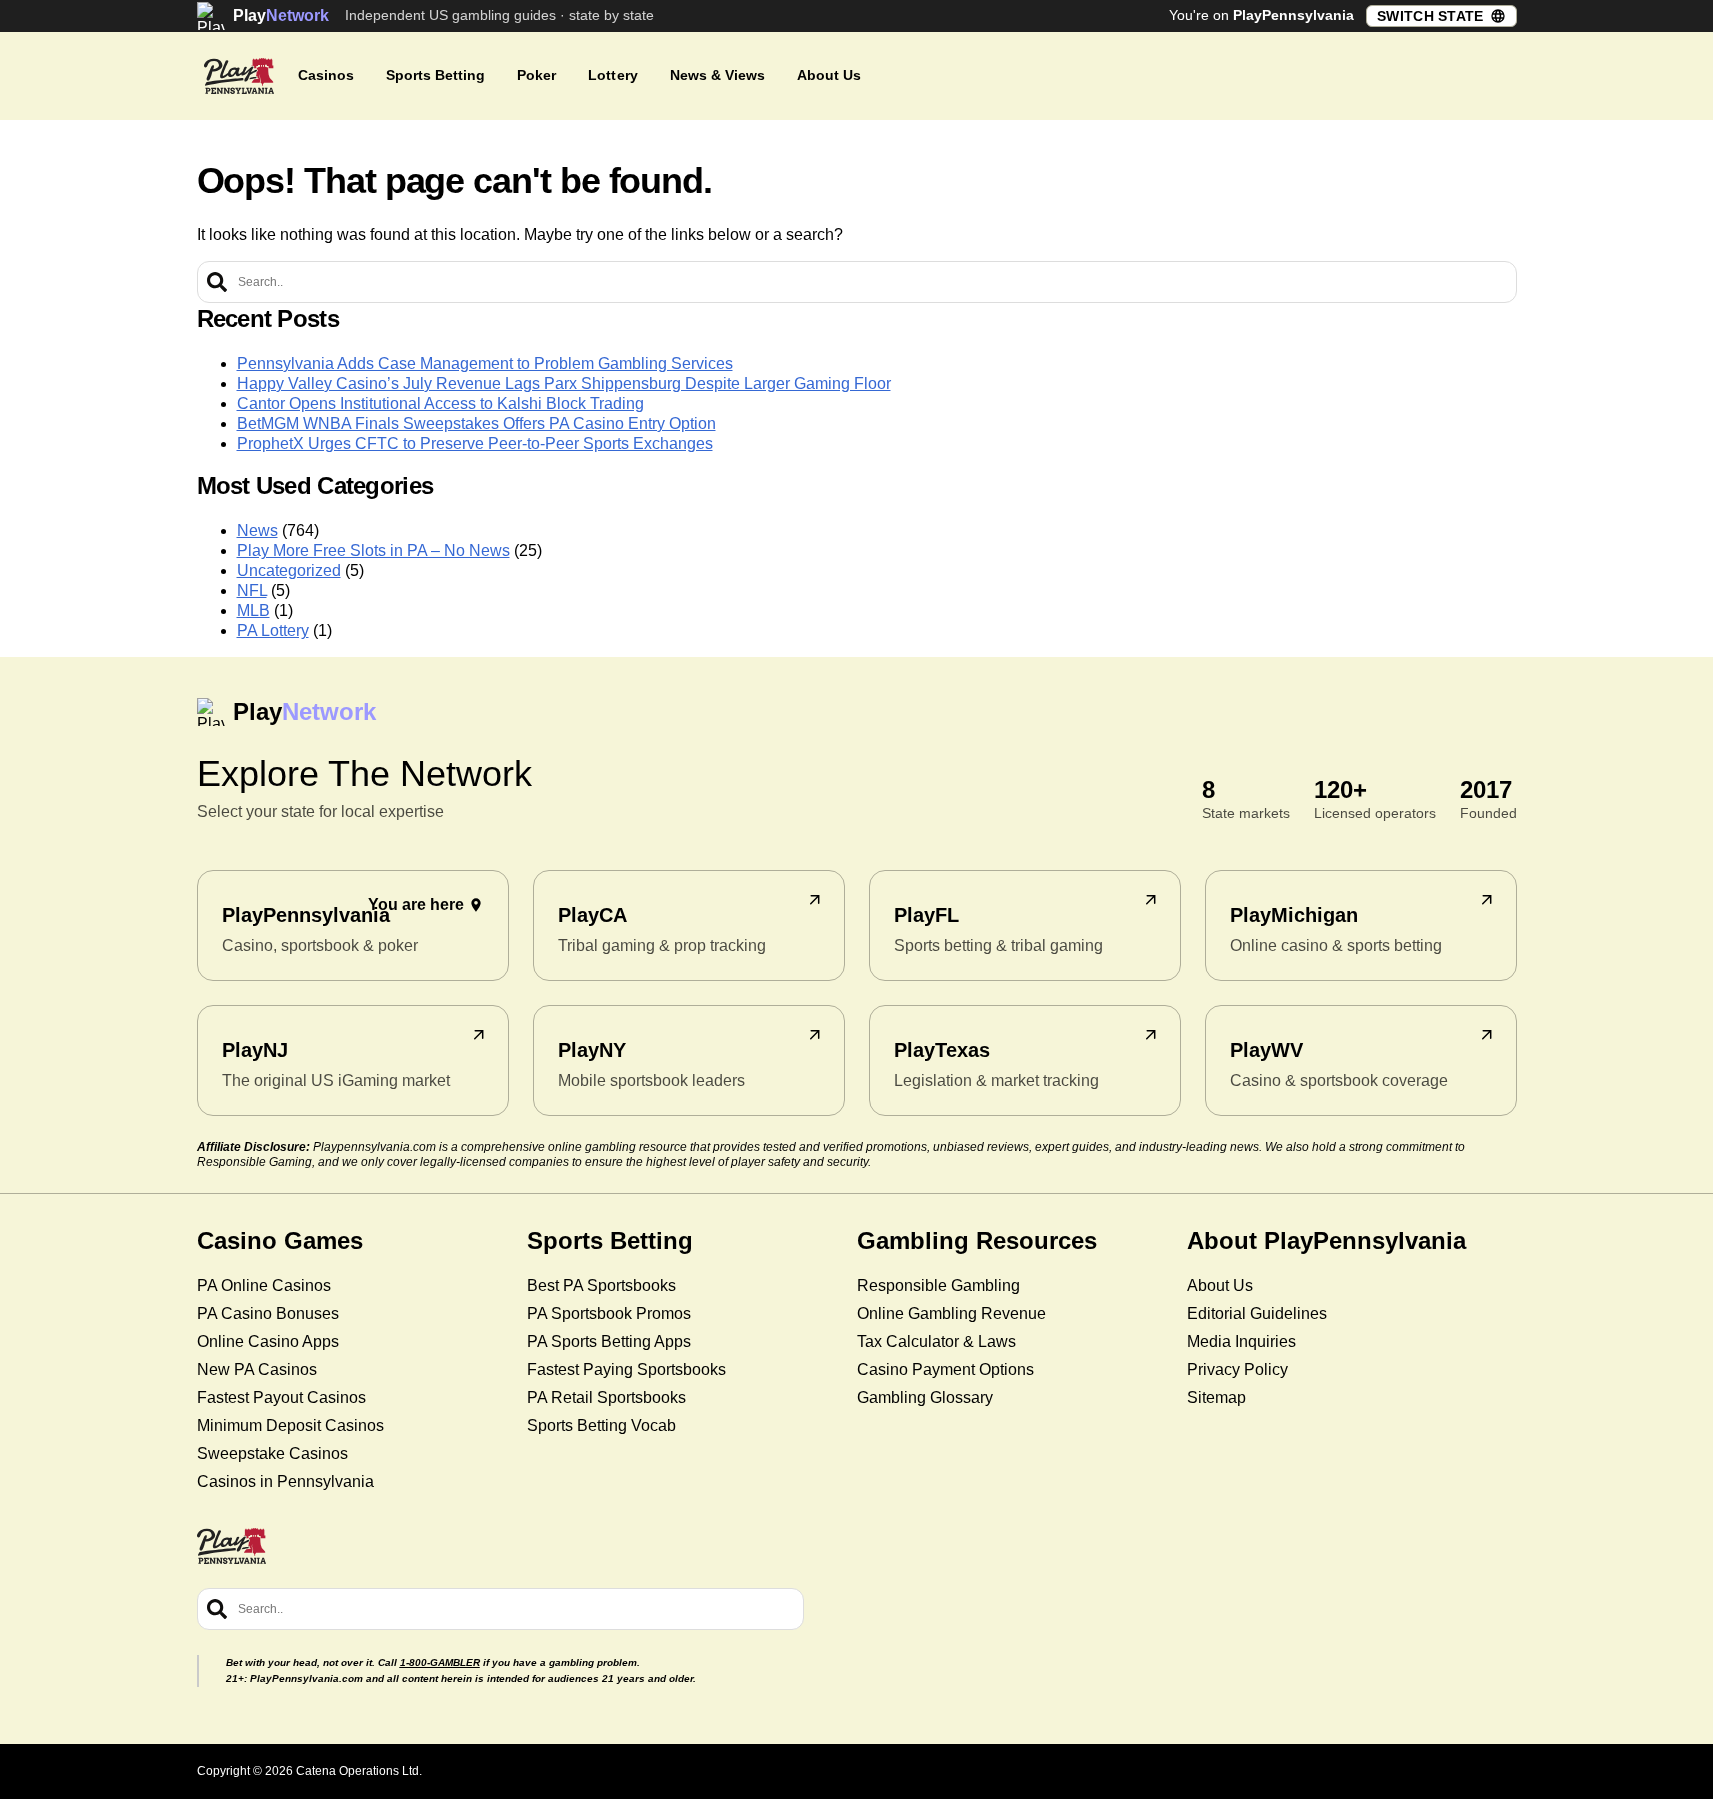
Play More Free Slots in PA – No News (373, 550)
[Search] (217, 282)
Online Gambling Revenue (951, 1313)
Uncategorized (289, 570)
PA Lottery (273, 630)
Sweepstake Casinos (272, 1453)
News (257, 530)
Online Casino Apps (268, 1341)
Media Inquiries (1241, 1341)
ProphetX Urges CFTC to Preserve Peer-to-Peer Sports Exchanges (475, 443)
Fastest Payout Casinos (281, 1397)
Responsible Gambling (938, 1285)
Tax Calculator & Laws (936, 1341)
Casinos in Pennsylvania (285, 1481)
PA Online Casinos (264, 1285)
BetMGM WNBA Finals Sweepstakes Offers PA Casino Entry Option (476, 423)
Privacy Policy (1237, 1369)
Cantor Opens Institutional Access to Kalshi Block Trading (440, 403)
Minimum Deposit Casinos (290, 1425)
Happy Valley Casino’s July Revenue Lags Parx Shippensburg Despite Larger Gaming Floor (564, 383)
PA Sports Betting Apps (609, 1341)
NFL (252, 590)
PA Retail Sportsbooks (606, 1397)
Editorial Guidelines (1257, 1313)
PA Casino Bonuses (268, 1313)
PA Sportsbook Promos (609, 1313)
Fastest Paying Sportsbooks (626, 1369)
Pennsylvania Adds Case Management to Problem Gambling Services (485, 363)
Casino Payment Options (945, 1369)
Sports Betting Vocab (601, 1425)
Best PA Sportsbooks (601, 1285)
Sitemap (1216, 1397)
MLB (253, 610)
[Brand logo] (239, 76)
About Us (1220, 1285)
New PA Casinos (257, 1369)
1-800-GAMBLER (440, 1662)
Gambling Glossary (925, 1397)
